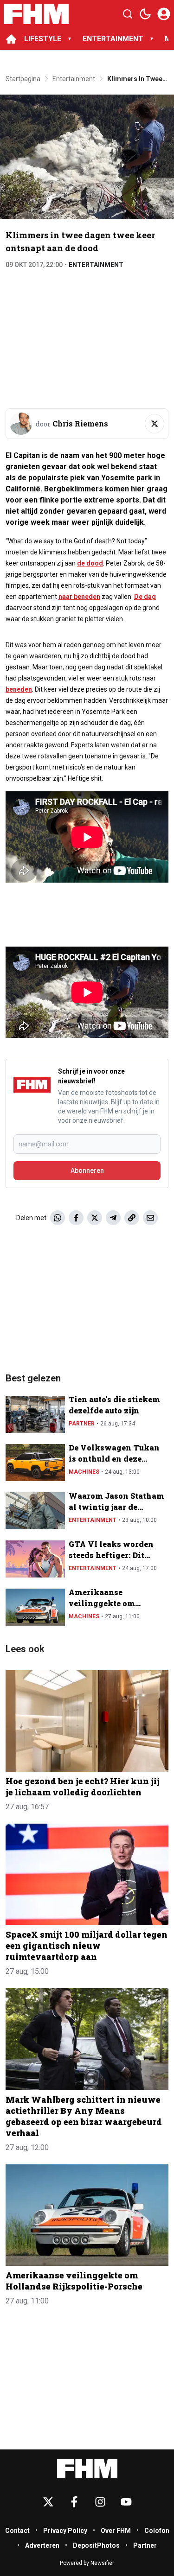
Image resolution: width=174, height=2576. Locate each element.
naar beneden (79, 597)
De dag (145, 597)
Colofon (157, 2531)
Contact (17, 2531)
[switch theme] (145, 14)
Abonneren (87, 1170)
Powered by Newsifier (87, 2563)
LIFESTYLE (43, 39)
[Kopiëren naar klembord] (132, 1218)
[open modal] (164, 14)
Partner (82, 1424)
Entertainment (96, 265)
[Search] (128, 14)
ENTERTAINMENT (113, 39)
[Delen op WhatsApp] (58, 1218)
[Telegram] (113, 1218)
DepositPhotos (96, 2545)
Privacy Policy (65, 2531)
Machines (84, 1472)
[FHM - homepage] (36, 14)
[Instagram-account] (100, 2502)
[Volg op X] (155, 424)
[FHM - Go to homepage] (87, 2468)
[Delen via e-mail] (150, 1218)
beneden (19, 689)
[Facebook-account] (74, 2502)
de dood (90, 563)
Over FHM (116, 2531)
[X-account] (48, 2502)
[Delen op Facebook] (76, 1218)
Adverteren (42, 2545)
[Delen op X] (95, 1218)
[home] (11, 39)
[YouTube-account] (126, 2502)
